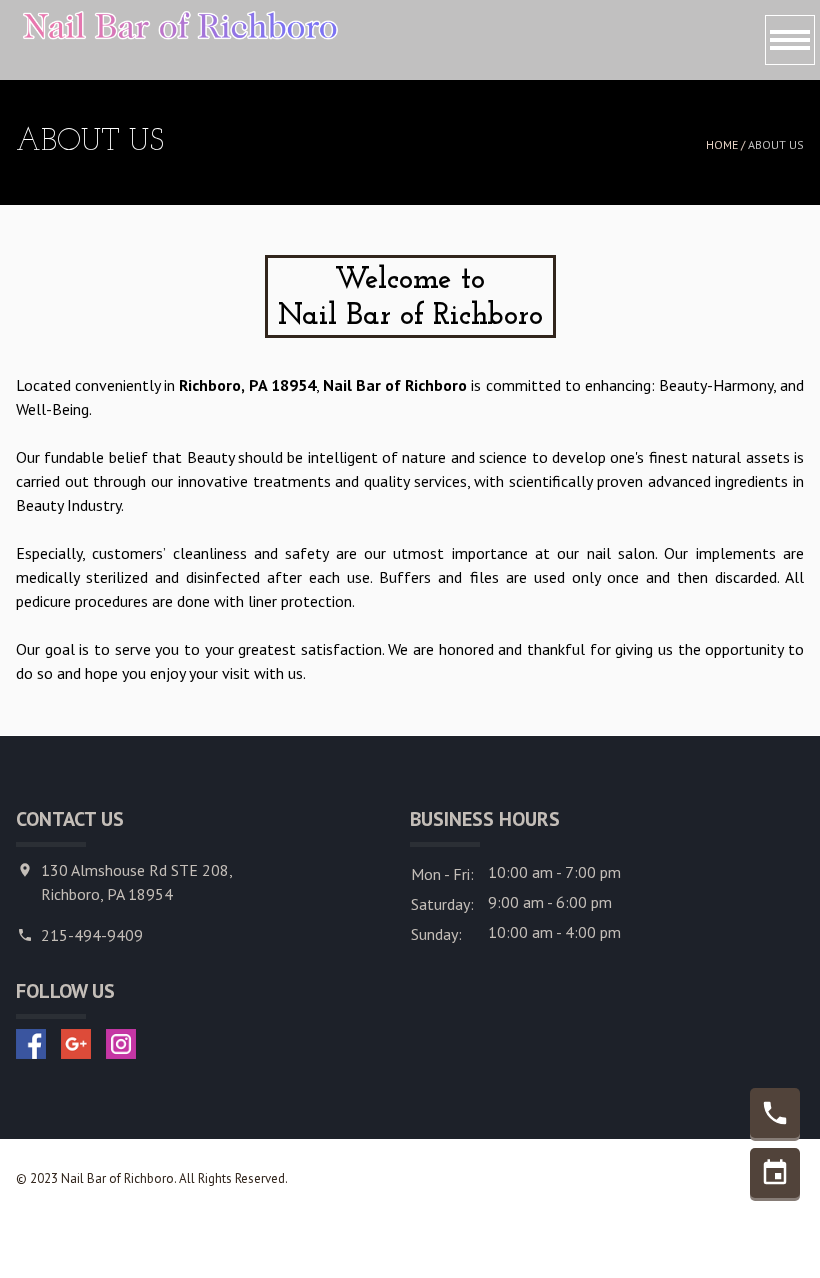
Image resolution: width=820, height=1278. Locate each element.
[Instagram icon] (121, 1044)
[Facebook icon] (31, 1044)
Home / (727, 144)
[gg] (76, 1044)
